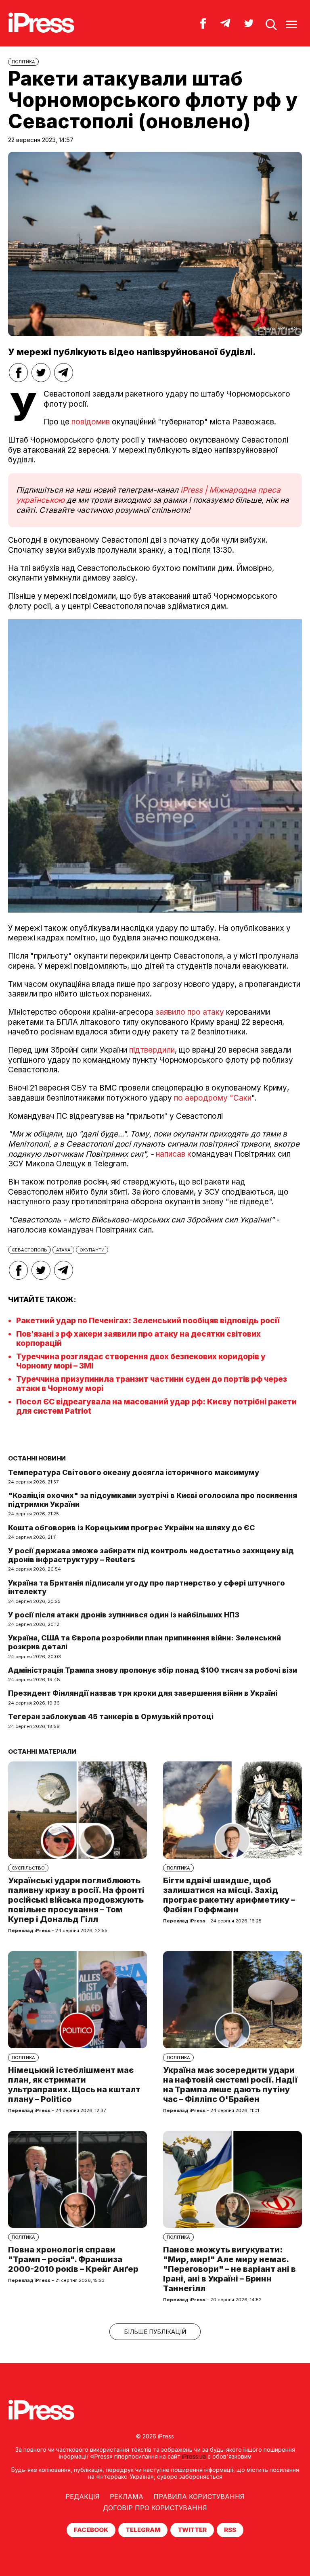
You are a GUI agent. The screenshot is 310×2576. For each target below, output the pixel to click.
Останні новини (37, 1458)
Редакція (83, 2497)
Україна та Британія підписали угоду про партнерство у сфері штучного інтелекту (147, 1587)
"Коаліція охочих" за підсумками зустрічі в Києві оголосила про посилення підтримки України (153, 1500)
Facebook (91, 2530)
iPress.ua (194, 2456)
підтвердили (152, 1050)
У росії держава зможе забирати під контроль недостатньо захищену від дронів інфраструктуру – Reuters (151, 1555)
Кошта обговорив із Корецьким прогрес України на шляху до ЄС (132, 1528)
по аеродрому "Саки (213, 1098)
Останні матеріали (42, 1752)
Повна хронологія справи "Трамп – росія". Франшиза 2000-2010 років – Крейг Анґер (73, 2259)
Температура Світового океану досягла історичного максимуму (134, 1472)
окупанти (92, 1250)
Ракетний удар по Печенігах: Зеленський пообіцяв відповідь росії (148, 1321)
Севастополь (29, 1250)
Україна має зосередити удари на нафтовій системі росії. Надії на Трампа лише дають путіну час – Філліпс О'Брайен (230, 2085)
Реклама (127, 2497)
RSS (230, 2530)
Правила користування (199, 2497)
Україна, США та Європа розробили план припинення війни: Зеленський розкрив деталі (145, 1642)
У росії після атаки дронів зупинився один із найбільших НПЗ (124, 1615)
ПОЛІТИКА (23, 62)
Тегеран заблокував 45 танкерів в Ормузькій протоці (111, 1716)
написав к (174, 1154)
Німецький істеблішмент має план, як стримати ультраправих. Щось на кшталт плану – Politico (74, 2085)
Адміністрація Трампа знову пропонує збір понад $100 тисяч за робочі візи (153, 1670)
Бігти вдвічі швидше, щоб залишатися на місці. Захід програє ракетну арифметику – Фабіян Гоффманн (229, 1895)
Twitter (192, 2530)
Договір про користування (155, 2508)
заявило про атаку (190, 1012)
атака (63, 1250)
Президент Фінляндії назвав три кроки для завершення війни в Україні (143, 1693)
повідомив (91, 422)
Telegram (143, 2530)
